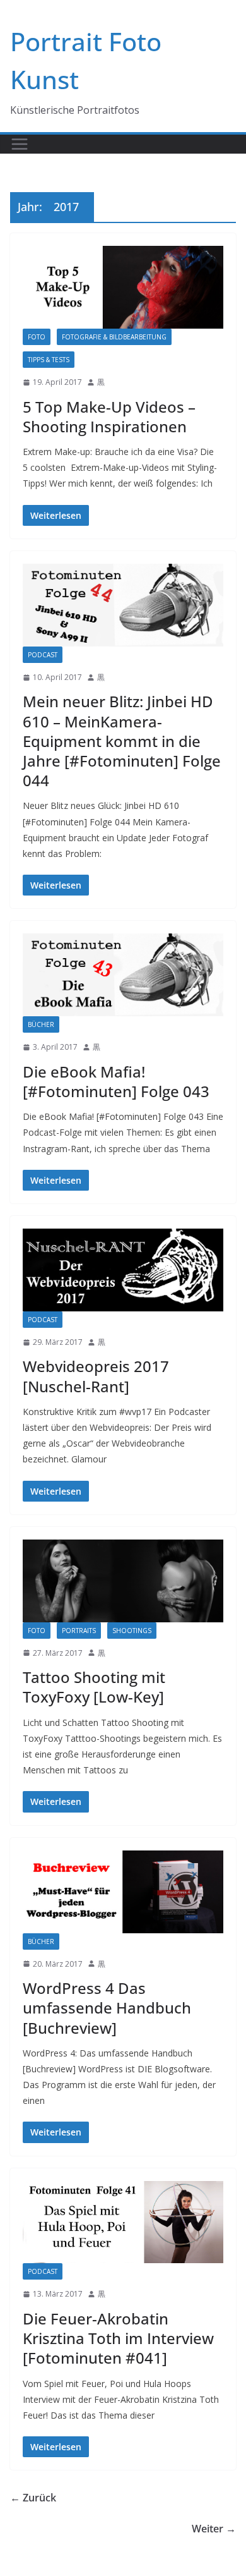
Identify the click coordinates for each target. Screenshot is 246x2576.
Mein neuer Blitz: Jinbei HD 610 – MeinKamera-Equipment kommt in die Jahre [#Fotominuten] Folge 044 (122, 741)
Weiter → (214, 2529)
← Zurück (33, 2498)
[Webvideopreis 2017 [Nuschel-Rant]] (123, 1270)
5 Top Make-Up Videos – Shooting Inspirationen (109, 416)
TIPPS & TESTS (49, 360)
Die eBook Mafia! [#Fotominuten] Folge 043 (116, 1081)
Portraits (79, 1631)
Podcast (43, 655)
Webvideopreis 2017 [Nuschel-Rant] (96, 1376)
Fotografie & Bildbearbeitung (114, 337)
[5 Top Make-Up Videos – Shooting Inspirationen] (123, 287)
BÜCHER (41, 1024)
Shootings (132, 1631)
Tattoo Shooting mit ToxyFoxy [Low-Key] (94, 1687)
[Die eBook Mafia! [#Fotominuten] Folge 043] (123, 975)
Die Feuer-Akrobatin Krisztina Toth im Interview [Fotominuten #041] (118, 2338)
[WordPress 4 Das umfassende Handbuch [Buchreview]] (123, 1892)
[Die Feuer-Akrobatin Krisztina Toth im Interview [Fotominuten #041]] (123, 2222)
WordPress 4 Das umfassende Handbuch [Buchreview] (107, 2008)
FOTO (37, 337)
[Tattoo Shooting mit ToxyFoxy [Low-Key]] (123, 1581)
